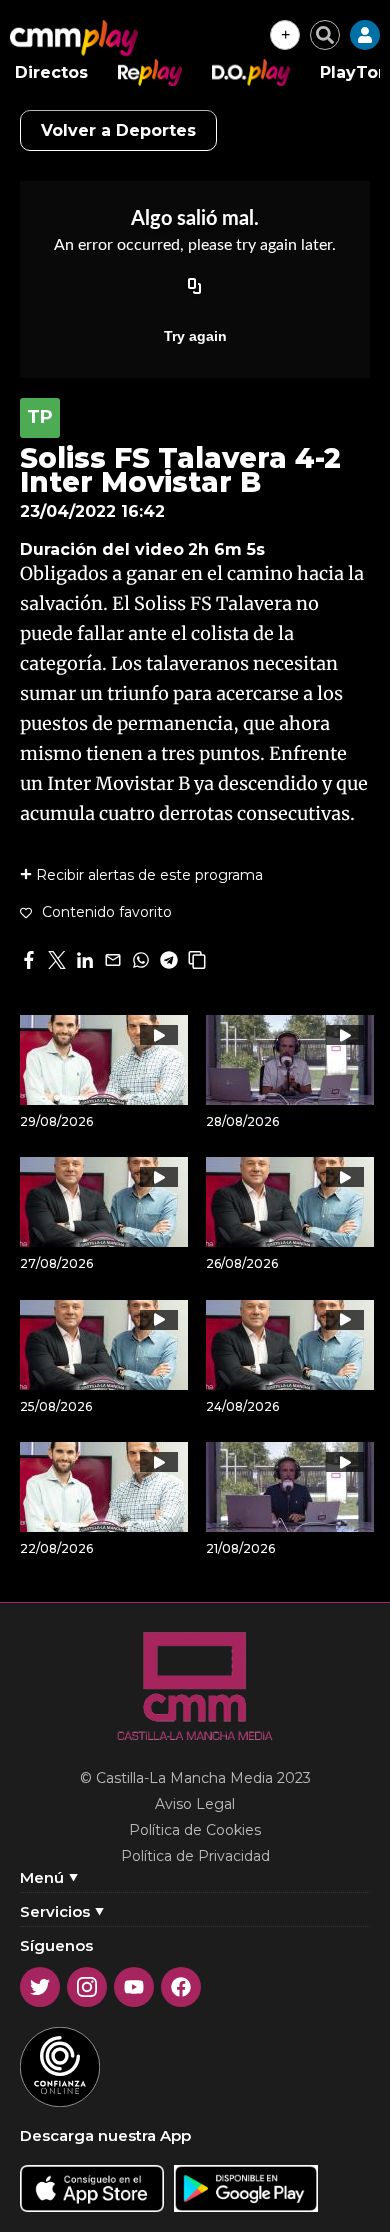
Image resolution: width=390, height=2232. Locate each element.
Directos (51, 72)
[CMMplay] (74, 38)
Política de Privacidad (195, 1856)
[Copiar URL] (195, 288)
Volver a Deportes (118, 130)
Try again (195, 336)
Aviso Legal (195, 1804)
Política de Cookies (195, 1830)
